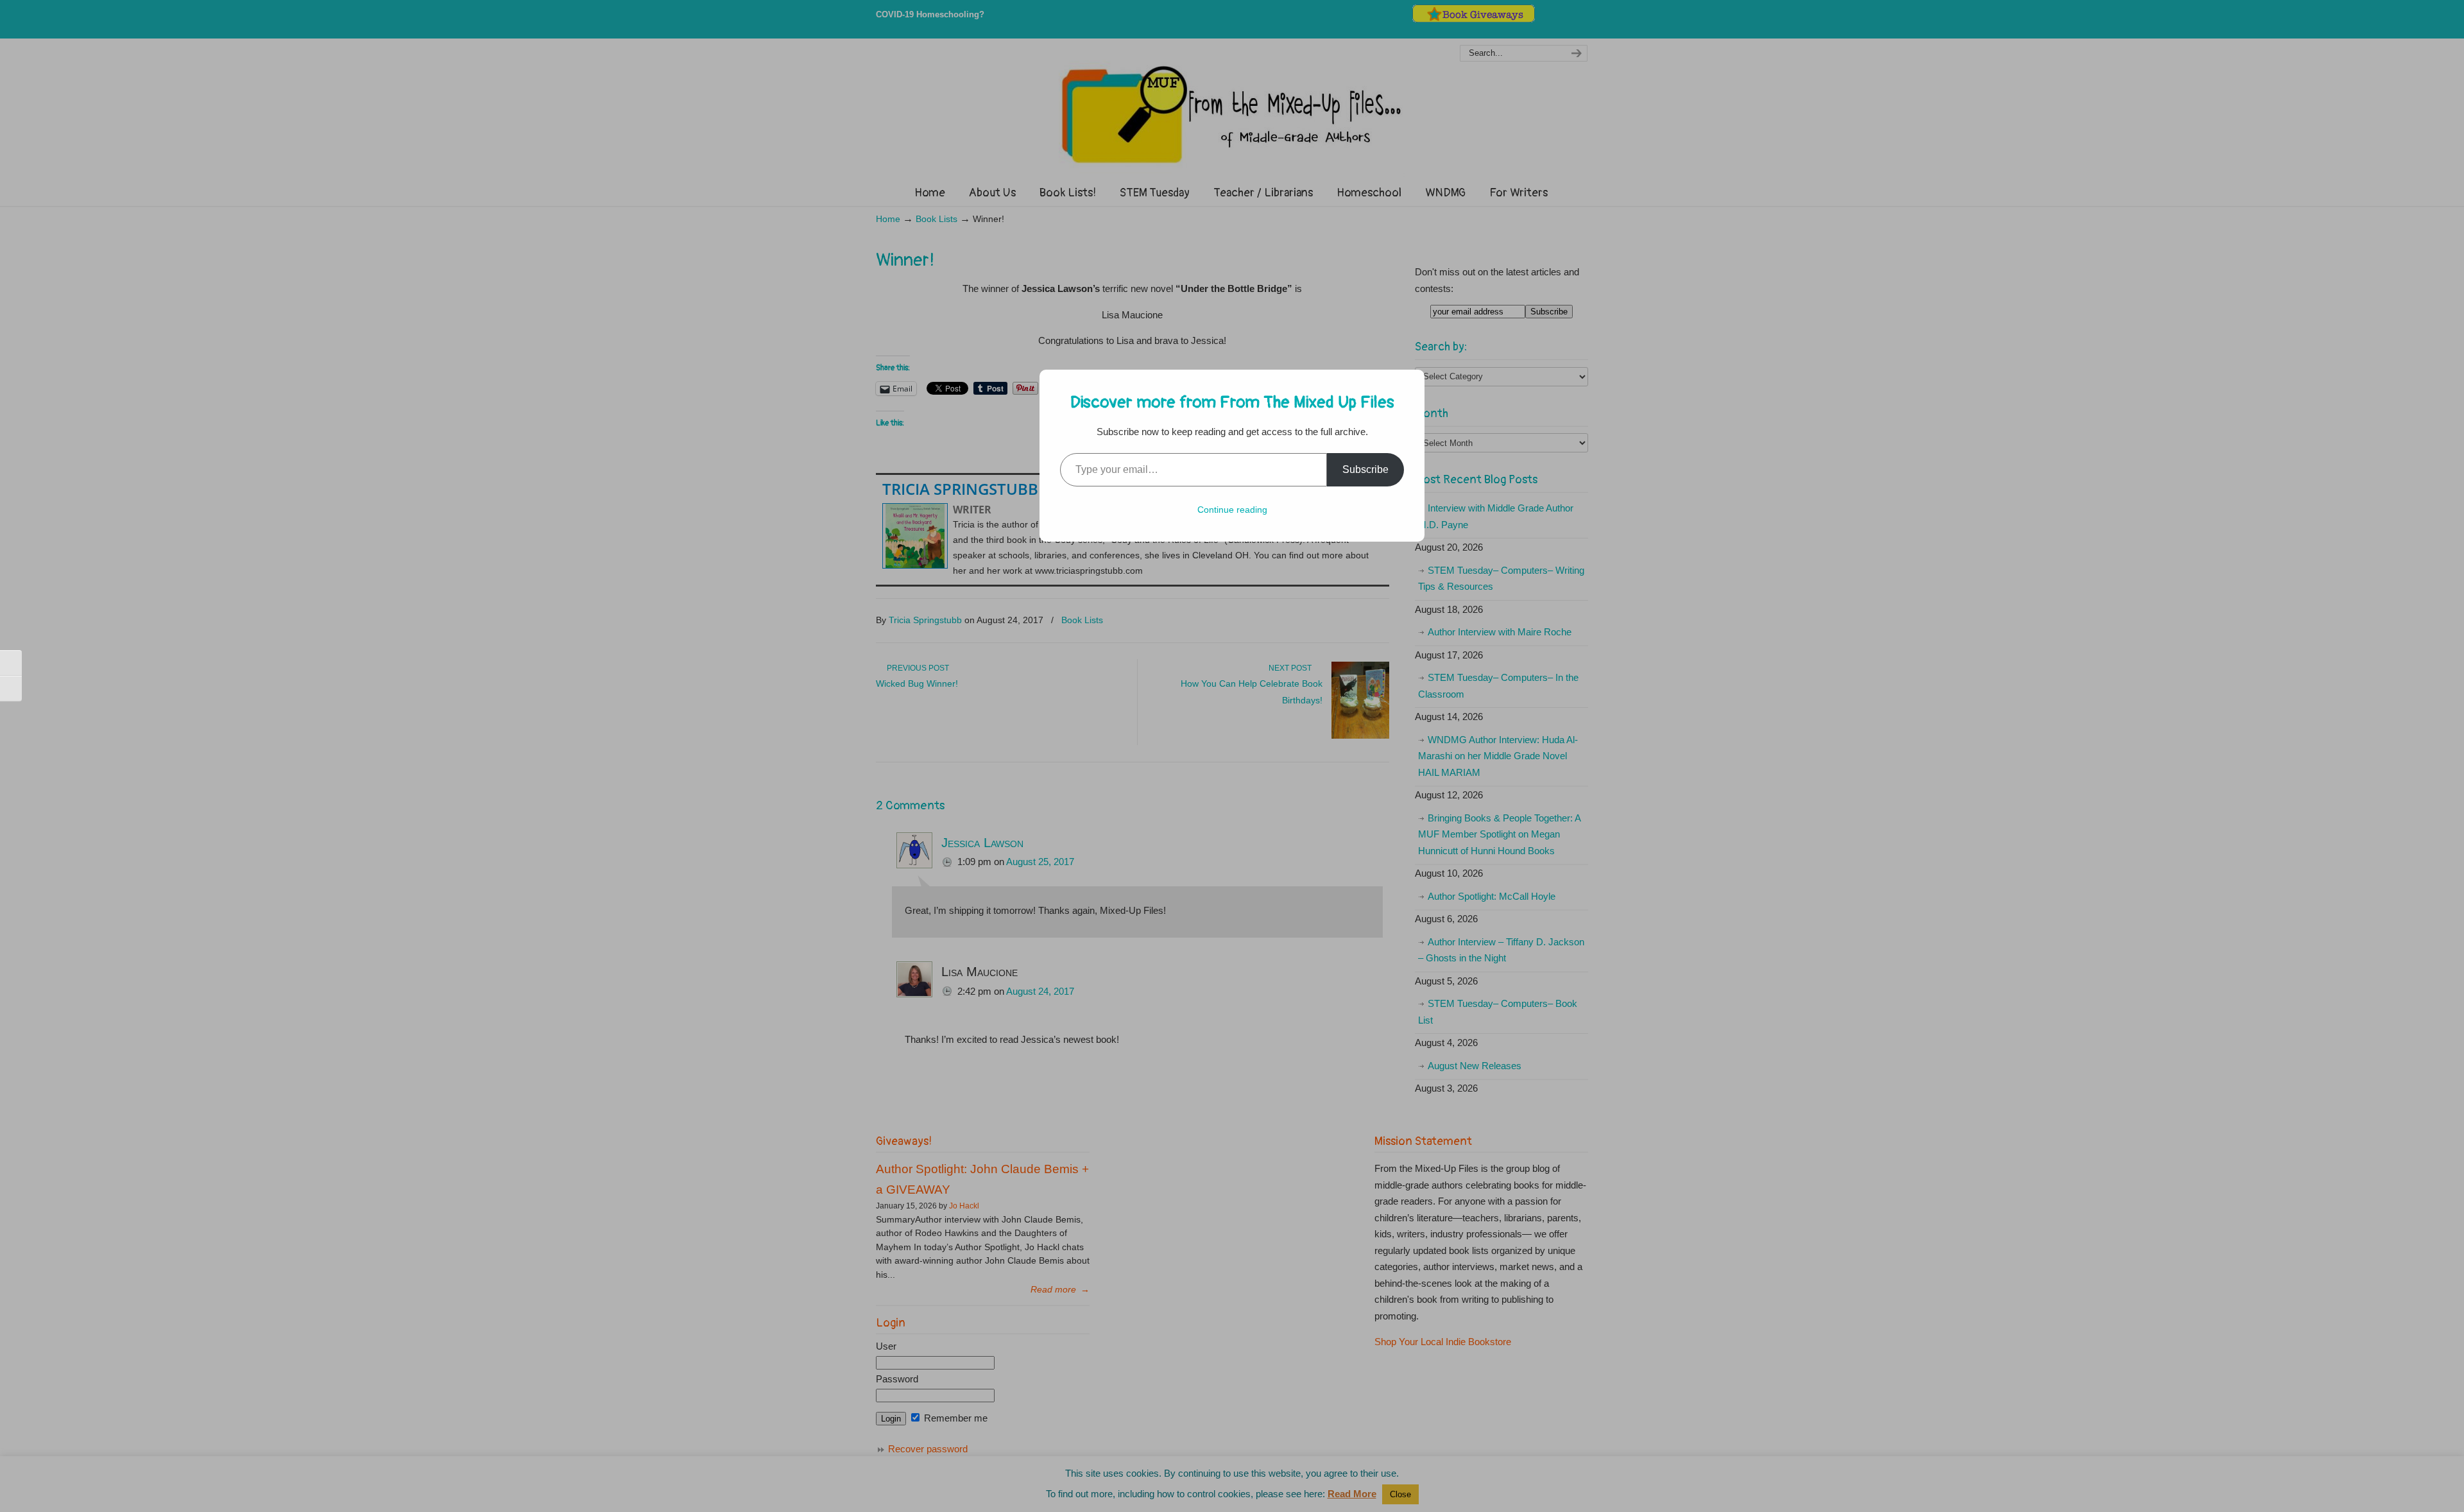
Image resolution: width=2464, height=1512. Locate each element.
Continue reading (1232, 510)
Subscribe (1365, 469)
